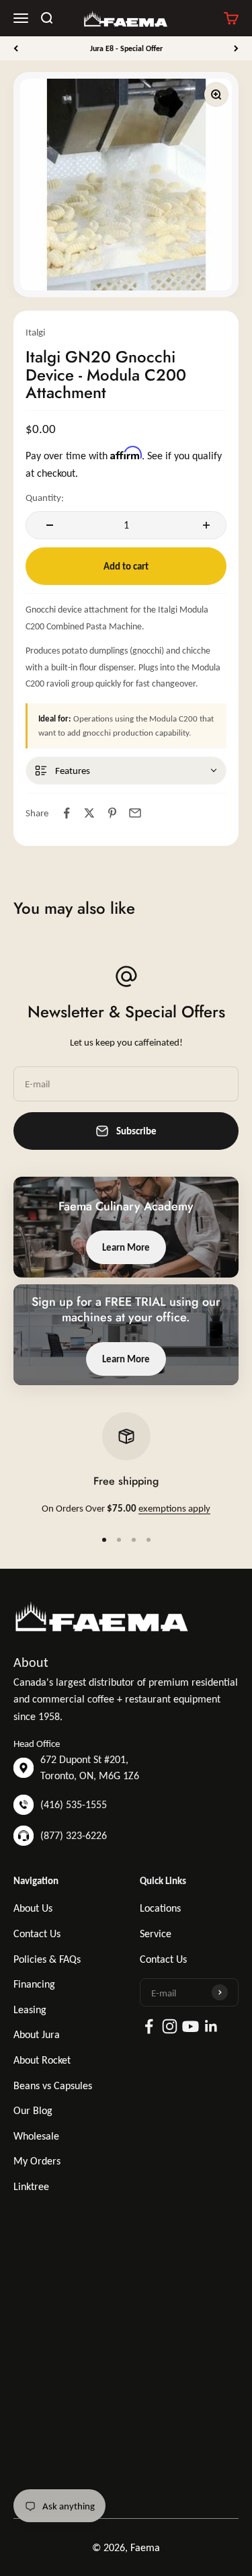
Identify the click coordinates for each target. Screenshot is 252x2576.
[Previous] (16, 48)
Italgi (35, 332)
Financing (34, 1984)
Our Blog (33, 2110)
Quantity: (45, 498)
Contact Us (37, 1934)
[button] (126, 771)
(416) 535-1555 (74, 1804)
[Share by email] (135, 813)
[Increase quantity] (204, 525)
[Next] (236, 48)
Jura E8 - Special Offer (126, 48)
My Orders (37, 2161)
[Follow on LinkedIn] (211, 2026)
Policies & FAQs (47, 1959)
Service (156, 1934)
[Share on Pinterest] (112, 813)
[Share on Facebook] (67, 813)
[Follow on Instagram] (170, 2026)
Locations (160, 1908)
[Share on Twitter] (89, 813)
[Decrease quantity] (48, 525)
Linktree (31, 2186)
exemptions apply (174, 1508)
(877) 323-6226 (74, 1835)
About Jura (37, 2034)
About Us (33, 1908)
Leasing (30, 2009)
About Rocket (42, 2060)
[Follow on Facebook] (149, 2026)
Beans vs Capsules (53, 2085)
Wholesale (36, 2136)
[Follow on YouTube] (191, 2026)
